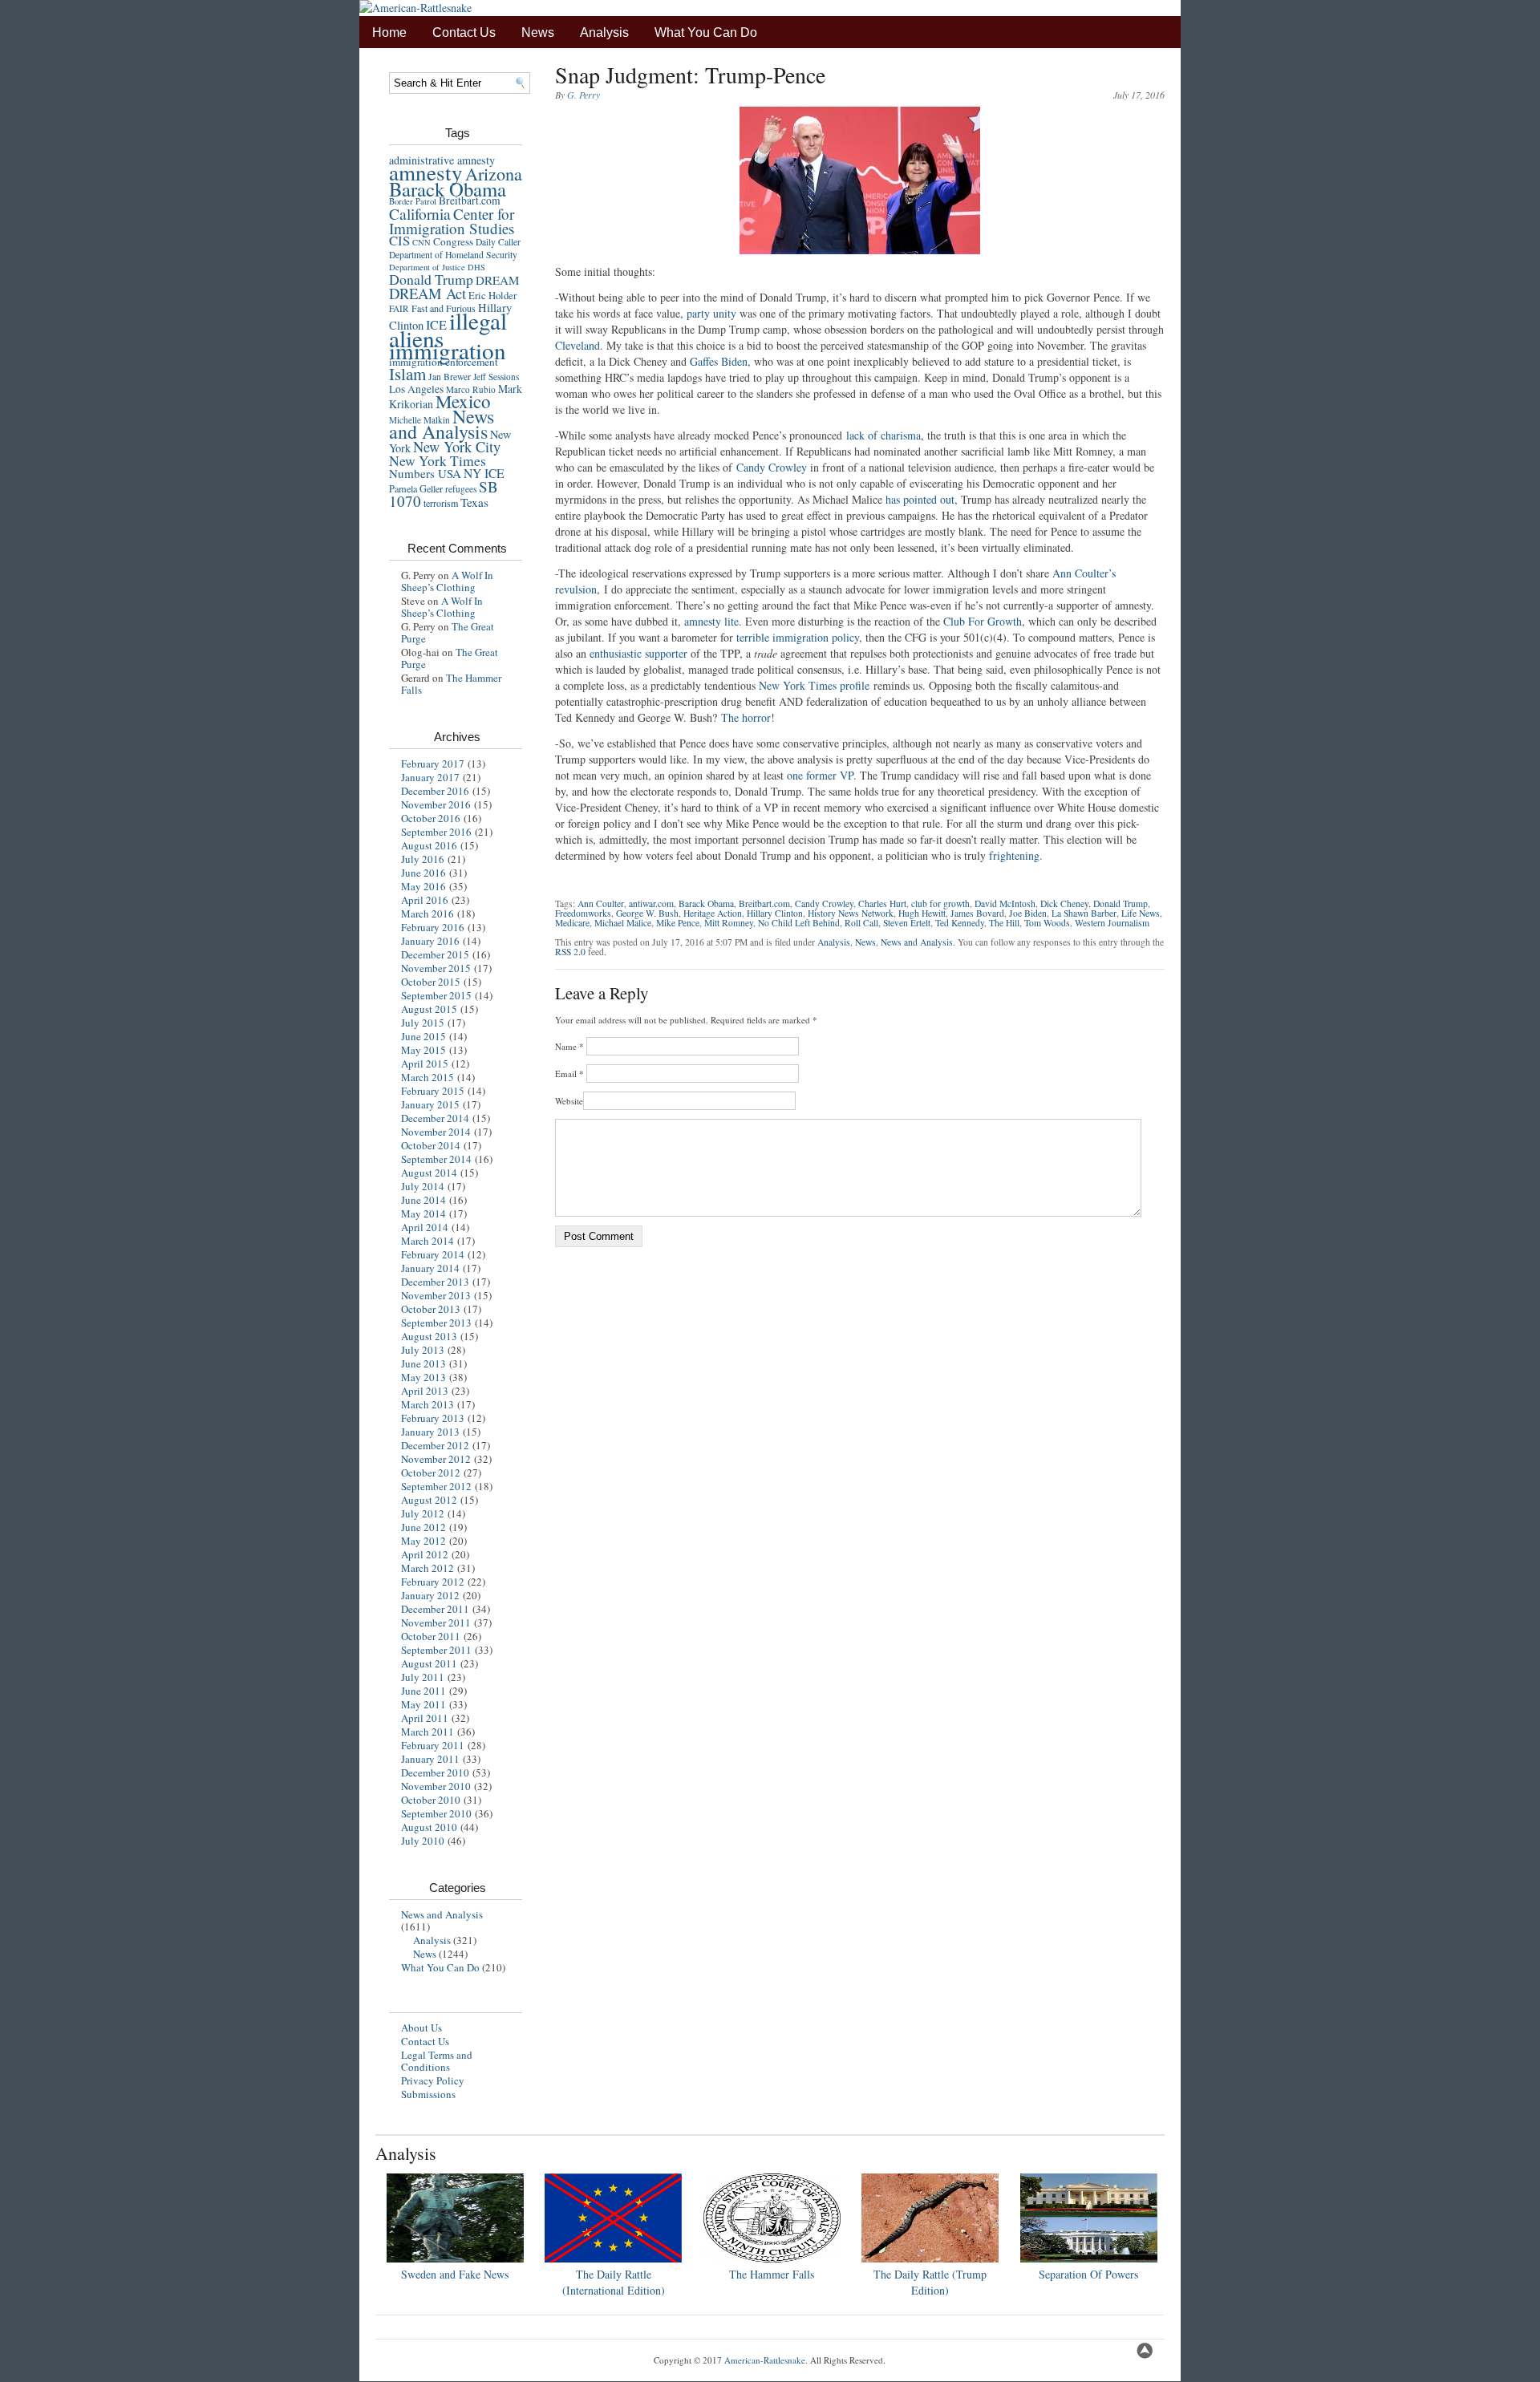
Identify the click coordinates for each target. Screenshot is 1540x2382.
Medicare (572, 923)
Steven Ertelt (907, 923)
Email (569, 1074)
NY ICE (484, 473)
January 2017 (430, 777)
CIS (399, 240)
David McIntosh (1005, 903)
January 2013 (430, 1432)
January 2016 (430, 941)
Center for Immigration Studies (452, 221)
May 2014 (423, 1213)
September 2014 (436, 1159)
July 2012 (423, 1513)
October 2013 (431, 1309)
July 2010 (423, 1841)
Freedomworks (583, 913)
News (538, 32)
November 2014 (436, 1132)
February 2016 (433, 927)
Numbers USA (425, 473)
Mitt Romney (729, 923)
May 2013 (423, 1377)
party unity (711, 313)
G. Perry (584, 95)
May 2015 (423, 1050)
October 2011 (431, 1636)
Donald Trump (431, 279)
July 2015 (423, 1023)
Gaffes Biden (719, 361)
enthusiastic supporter (638, 653)
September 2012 (436, 1486)
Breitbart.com (470, 201)
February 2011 (433, 1745)
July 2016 (423, 859)
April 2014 (425, 1227)
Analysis (604, 32)
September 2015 (436, 995)
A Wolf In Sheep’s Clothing (447, 581)
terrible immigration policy (798, 637)
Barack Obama (448, 189)
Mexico (463, 401)
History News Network (851, 913)
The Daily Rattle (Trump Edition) (930, 2282)
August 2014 (429, 1173)
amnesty (426, 172)
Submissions (428, 2094)
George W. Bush (647, 913)
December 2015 (435, 954)
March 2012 (428, 1568)
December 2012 (435, 1445)
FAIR (399, 308)
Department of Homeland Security (453, 255)
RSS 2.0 (570, 952)
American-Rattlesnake (765, 2360)
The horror (746, 717)
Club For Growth (983, 621)
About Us (421, 2028)
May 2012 (423, 1541)
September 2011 (436, 1650)
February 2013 (433, 1418)
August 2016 (429, 845)
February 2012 (433, 1582)
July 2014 (423, 1186)
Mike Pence (678, 923)
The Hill (1004, 923)
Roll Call (861, 923)
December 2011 (435, 1609)
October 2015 (431, 982)
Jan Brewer (450, 377)
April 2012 (425, 1554)
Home (389, 32)
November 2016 (436, 804)
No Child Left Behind (799, 923)
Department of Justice (427, 267)
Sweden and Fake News (455, 2274)
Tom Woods (1047, 923)
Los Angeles (416, 389)
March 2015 (428, 1077)
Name (569, 1046)
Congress (453, 241)
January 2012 (430, 1595)
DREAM (497, 280)
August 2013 (429, 1336)
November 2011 (436, 1622)
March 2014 (428, 1241)
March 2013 (428, 1404)
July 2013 (423, 1350)
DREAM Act (428, 293)
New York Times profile (814, 685)
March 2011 (428, 1732)
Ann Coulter (601, 903)
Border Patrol (413, 201)
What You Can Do (706, 32)
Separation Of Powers (1088, 2274)
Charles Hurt (882, 903)
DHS (476, 267)
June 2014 (423, 1200)
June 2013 (423, 1363)
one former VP (820, 775)
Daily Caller (498, 242)
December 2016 (435, 791)
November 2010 (436, 1786)
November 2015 (436, 968)
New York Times (438, 460)
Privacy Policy (433, 2080)
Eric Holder (492, 296)
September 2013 (436, 1323)
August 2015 (429, 1009)
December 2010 (435, 1772)
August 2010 (429, 1827)
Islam (407, 374)
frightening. (1016, 855)
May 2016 (423, 886)
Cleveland (577, 345)
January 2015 (430, 1104)
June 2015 (423, 1036)
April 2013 (425, 1391)
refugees (461, 489)
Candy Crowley (772, 467)
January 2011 (430, 1759)
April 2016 (425, 900)
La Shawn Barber (1084, 913)
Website (569, 1101)
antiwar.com (651, 903)
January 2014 (430, 1268)
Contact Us (464, 32)
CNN (421, 242)
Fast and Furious (444, 308)
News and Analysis (442, 424)
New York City (457, 447)
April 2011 (425, 1718)
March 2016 (428, 914)
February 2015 (433, 1091)
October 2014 (431, 1145)
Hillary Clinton (775, 913)
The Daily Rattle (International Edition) (614, 2282)
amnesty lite (711, 621)
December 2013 (435, 1282)
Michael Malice (623, 923)
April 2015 (425, 1063)
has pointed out (920, 499)
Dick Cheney (1064, 903)
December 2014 (435, 1118)
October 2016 (431, 818)
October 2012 (431, 1473)
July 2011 (423, 1677)
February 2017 (433, 764)
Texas (474, 502)
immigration (448, 350)
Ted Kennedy (960, 923)
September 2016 (436, 832)
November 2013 (436, 1295)
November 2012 (436, 1459)
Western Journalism (1112, 923)
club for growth (940, 903)
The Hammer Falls (451, 684)
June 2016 (423, 873)
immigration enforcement (444, 362)
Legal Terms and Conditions (437, 2061)
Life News (1141, 913)
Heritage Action (713, 913)
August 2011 (429, 1663)
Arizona (494, 174)
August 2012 (429, 1500)
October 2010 (431, 1800)
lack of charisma (883, 435)
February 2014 (433, 1254)
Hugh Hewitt (922, 913)
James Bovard (977, 913)
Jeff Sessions (496, 377)
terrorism (441, 503)
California (420, 213)
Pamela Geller (416, 488)
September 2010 (436, 1813)
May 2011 (423, 1704)
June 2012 (423, 1527)
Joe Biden (1028, 913)
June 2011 (423, 1691)
